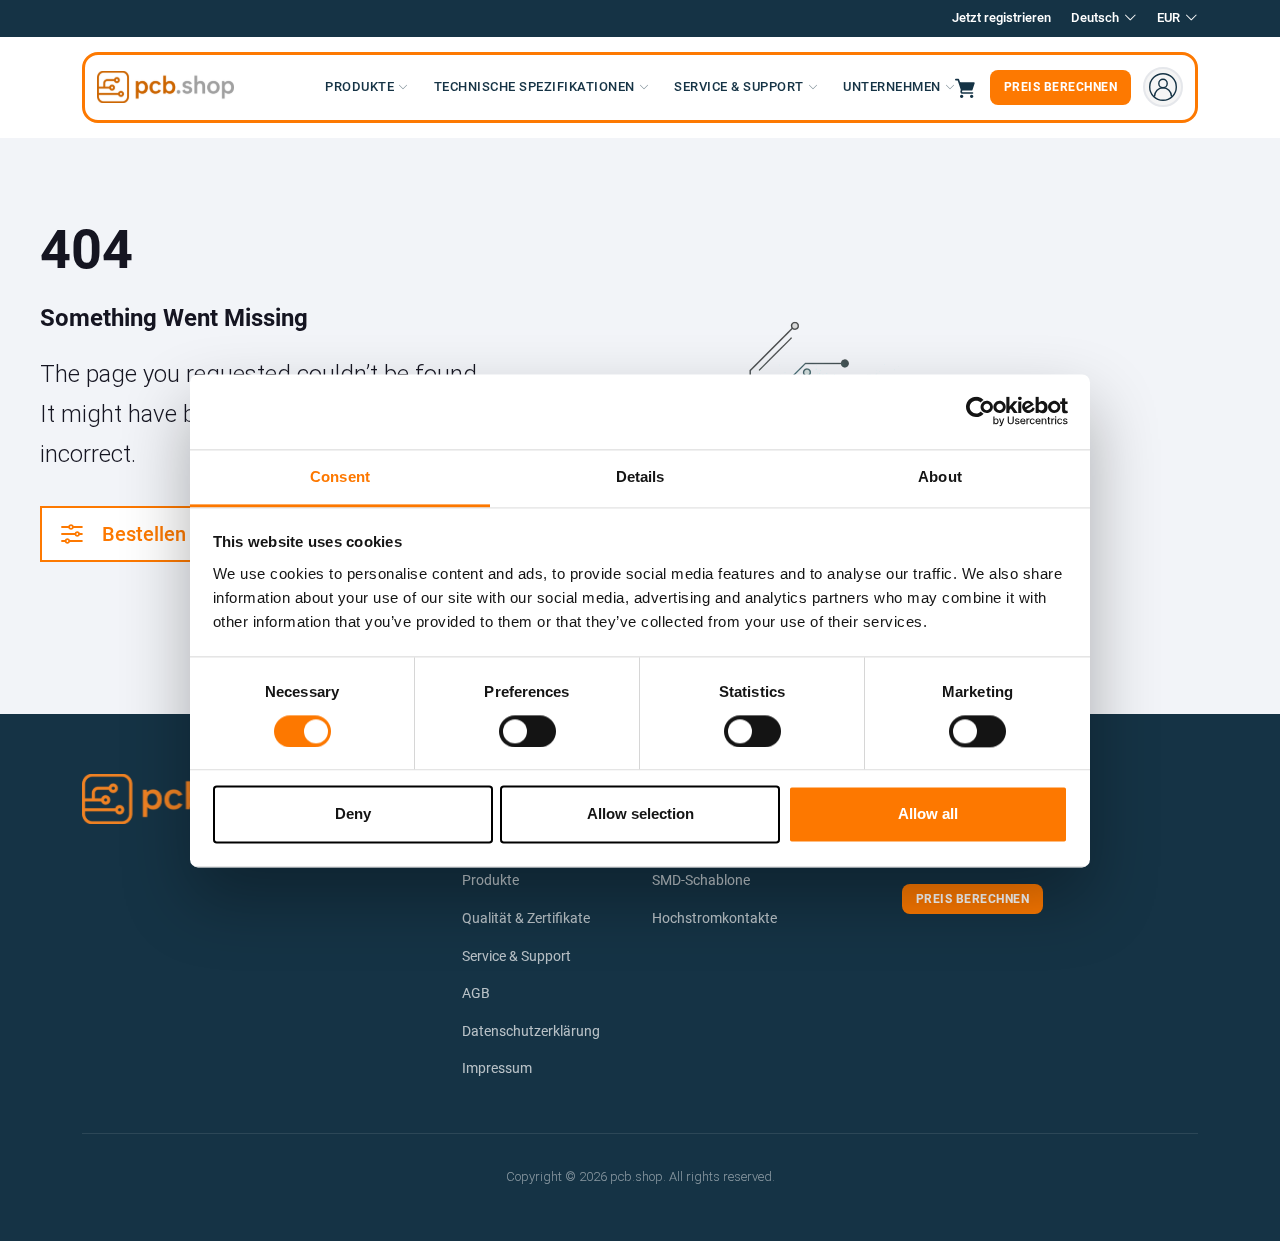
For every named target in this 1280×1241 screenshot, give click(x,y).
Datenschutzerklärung (531, 1031)
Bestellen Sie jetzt (183, 534)
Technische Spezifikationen (534, 86)
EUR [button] (1168, 17)
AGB (476, 993)
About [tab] (940, 476)
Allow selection (640, 814)
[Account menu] (1163, 87)
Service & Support (516, 956)
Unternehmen (892, 86)
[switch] (527, 731)
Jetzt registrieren (1001, 17)
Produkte (359, 86)
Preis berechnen (1061, 87)
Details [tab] (640, 476)
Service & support (739, 86)
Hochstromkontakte (714, 918)
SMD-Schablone (701, 880)
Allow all (928, 814)
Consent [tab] (340, 476)
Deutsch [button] (1095, 17)
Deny (353, 814)
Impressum (497, 1068)
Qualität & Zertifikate (526, 918)
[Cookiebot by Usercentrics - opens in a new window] (980, 411)
